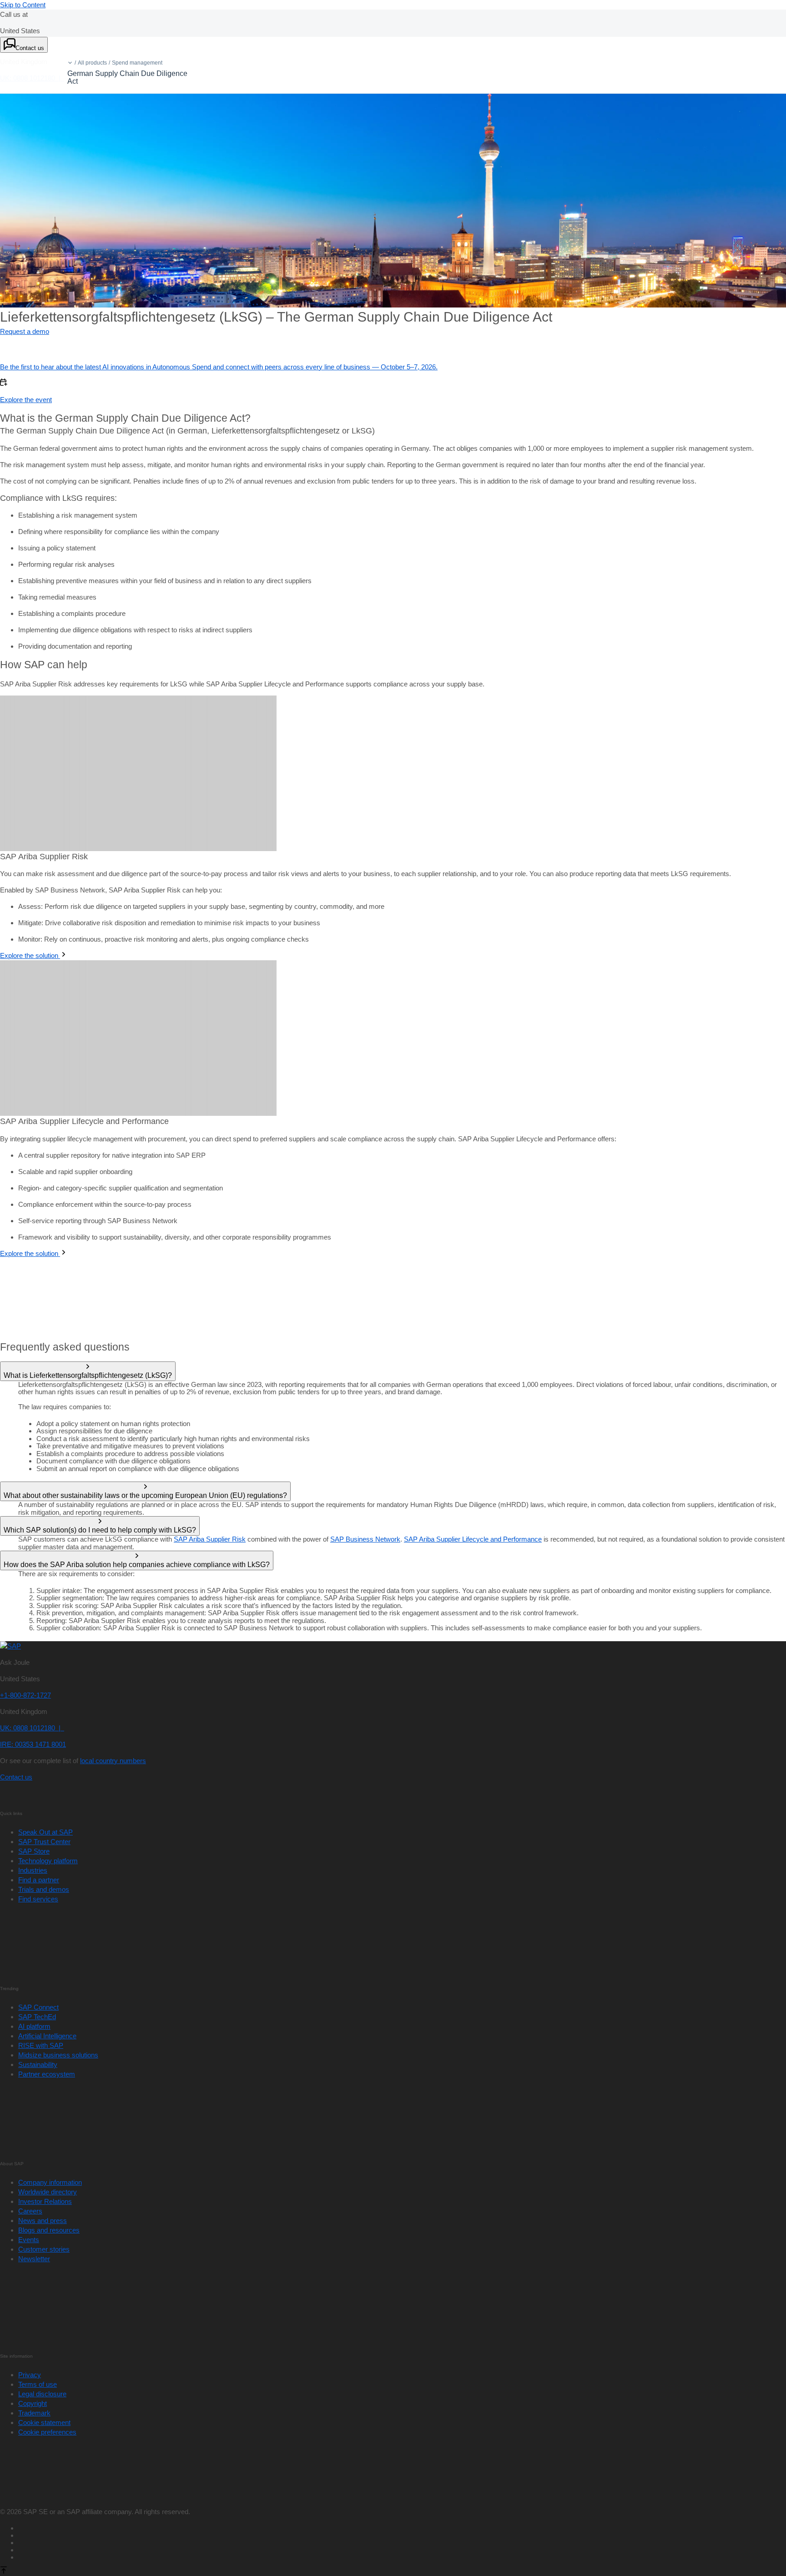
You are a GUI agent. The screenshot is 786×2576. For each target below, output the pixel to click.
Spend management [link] (137, 63)
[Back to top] (4, 2571)
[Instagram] (402, 2549)
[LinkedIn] (402, 2541)
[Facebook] (402, 2527)
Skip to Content (23, 5)
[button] (70, 63)
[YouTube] (402, 2534)
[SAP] (10, 1646)
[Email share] (402, 2556)
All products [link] (92, 63)
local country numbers (113, 1761)
